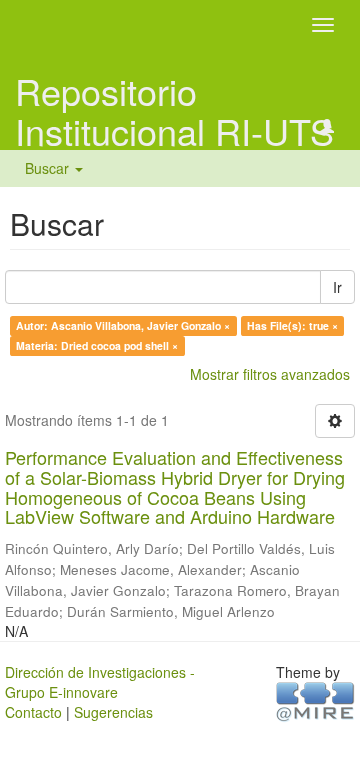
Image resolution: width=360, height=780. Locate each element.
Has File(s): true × (292, 325)
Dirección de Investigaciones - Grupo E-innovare (100, 682)
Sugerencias (113, 712)
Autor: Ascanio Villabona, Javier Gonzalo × (123, 325)
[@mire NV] (315, 700)
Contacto (33, 712)
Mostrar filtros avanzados (270, 374)
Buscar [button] (49, 168)
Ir (337, 287)
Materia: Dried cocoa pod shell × (97, 345)
